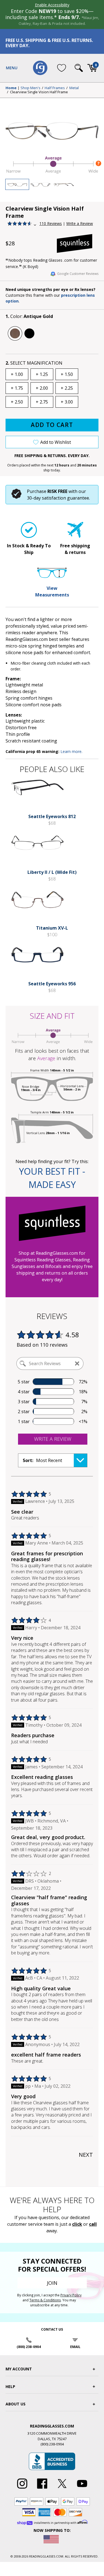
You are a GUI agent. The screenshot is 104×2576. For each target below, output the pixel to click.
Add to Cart (52, 425)
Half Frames (55, 88)
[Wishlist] (62, 68)
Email (75, 2347)
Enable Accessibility (52, 5)
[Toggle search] (79, 68)
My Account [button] (19, 2369)
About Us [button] (16, 2404)
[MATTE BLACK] (29, 333)
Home (11, 88)
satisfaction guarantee (65, 498)
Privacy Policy (71, 2295)
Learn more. (71, 751)
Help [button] (10, 2387)
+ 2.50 (17, 402)
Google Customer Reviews (78, 274)
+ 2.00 (42, 388)
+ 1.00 (17, 374)
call (93, 2224)
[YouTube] (82, 2489)
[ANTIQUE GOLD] (15, 333)
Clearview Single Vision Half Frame (39, 92)
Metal (74, 88)
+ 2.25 (67, 388)
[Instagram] (22, 2489)
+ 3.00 (67, 402)
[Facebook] (42, 2489)
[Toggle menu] (12, 68)
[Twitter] (62, 2489)
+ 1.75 (17, 388)
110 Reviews (51, 223)
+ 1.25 (42, 374)
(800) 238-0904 (29, 2347)
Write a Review (80, 223)
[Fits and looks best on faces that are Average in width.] (52, 173)
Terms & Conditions (45, 2300)
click (77, 2224)
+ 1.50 (67, 374)
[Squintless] (78, 243)
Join (52, 2283)
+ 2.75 (42, 402)
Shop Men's (31, 88)
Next (86, 2155)
